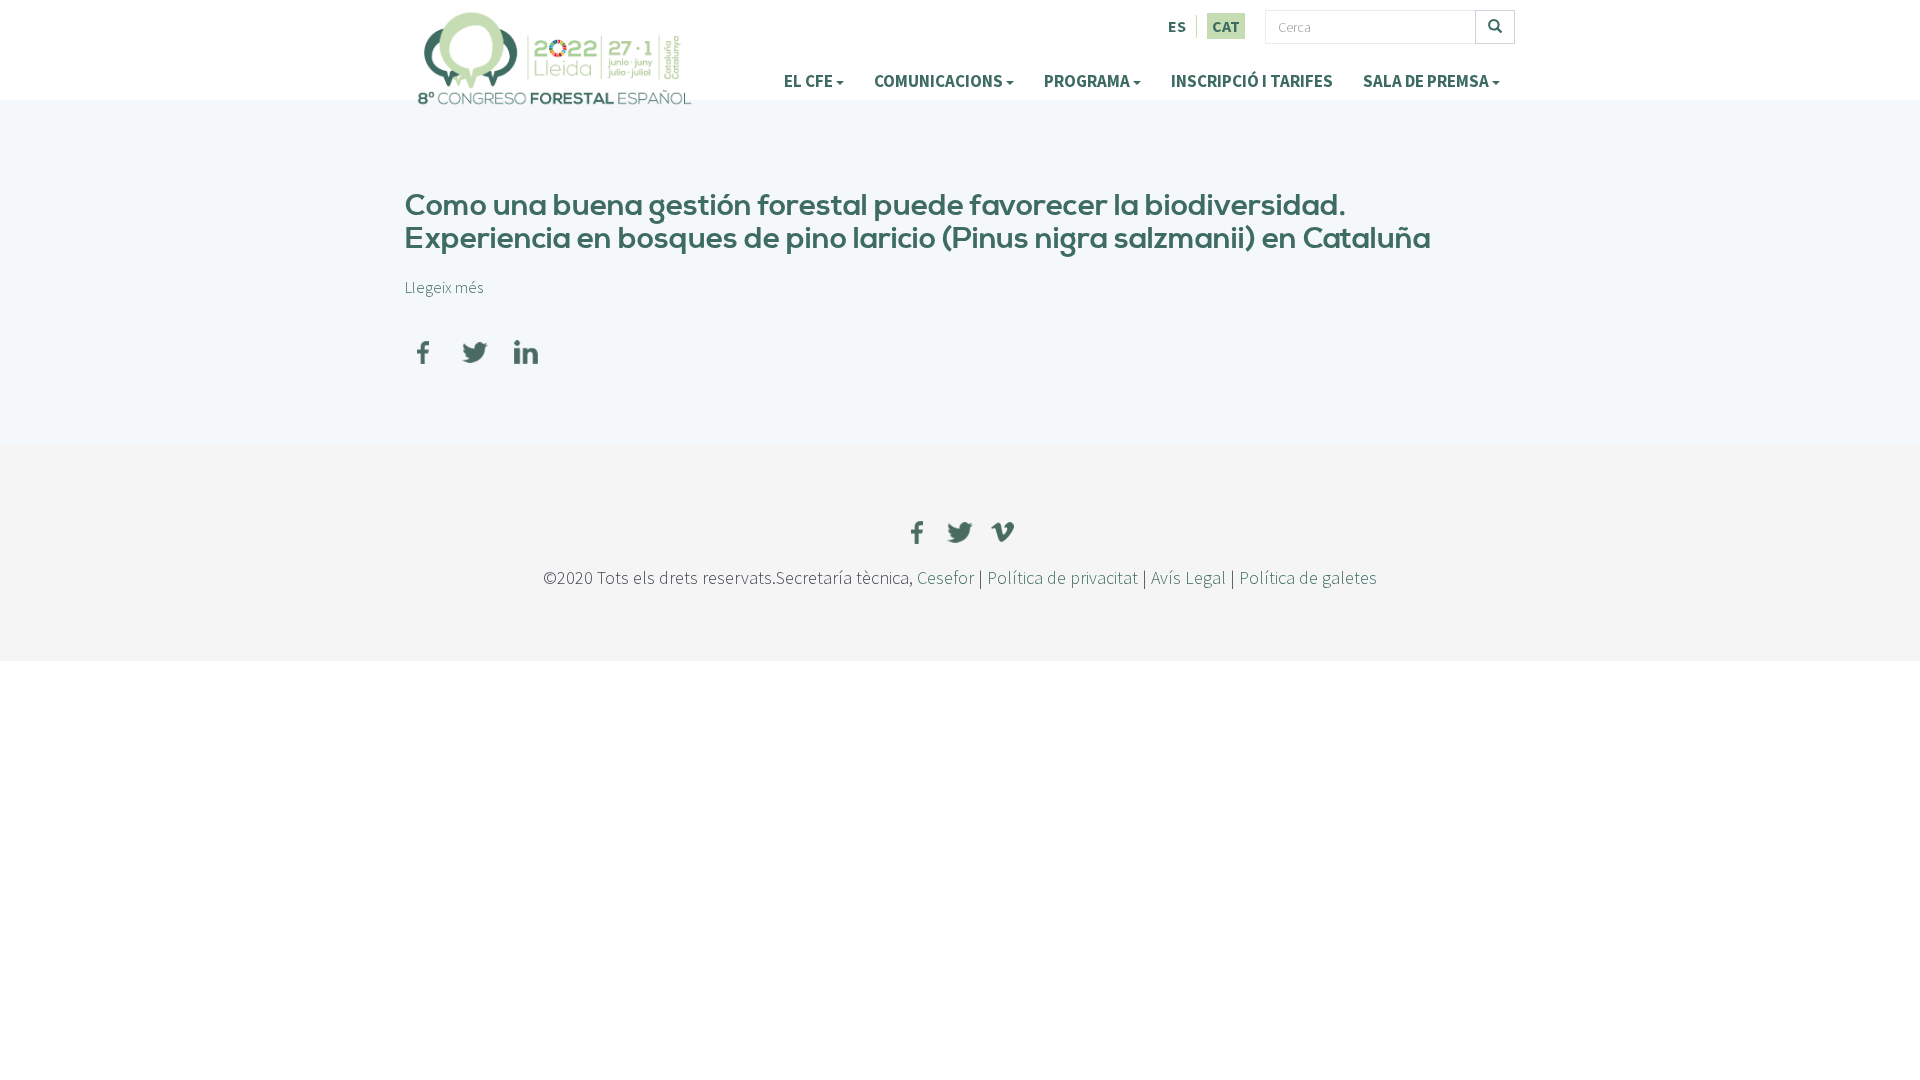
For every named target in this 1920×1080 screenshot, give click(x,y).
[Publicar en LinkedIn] (526, 340)
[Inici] (555, 58)
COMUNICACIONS (940, 81)
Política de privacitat (1062, 577)
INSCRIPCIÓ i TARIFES (1252, 81)
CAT (1226, 26)
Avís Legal (1188, 577)
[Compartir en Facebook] (424, 340)
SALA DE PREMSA (1427, 81)
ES (1177, 26)
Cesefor (945, 577)
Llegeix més (444, 287)
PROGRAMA (1088, 81)
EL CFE (810, 81)
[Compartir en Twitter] (475, 340)
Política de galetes (1308, 577)
